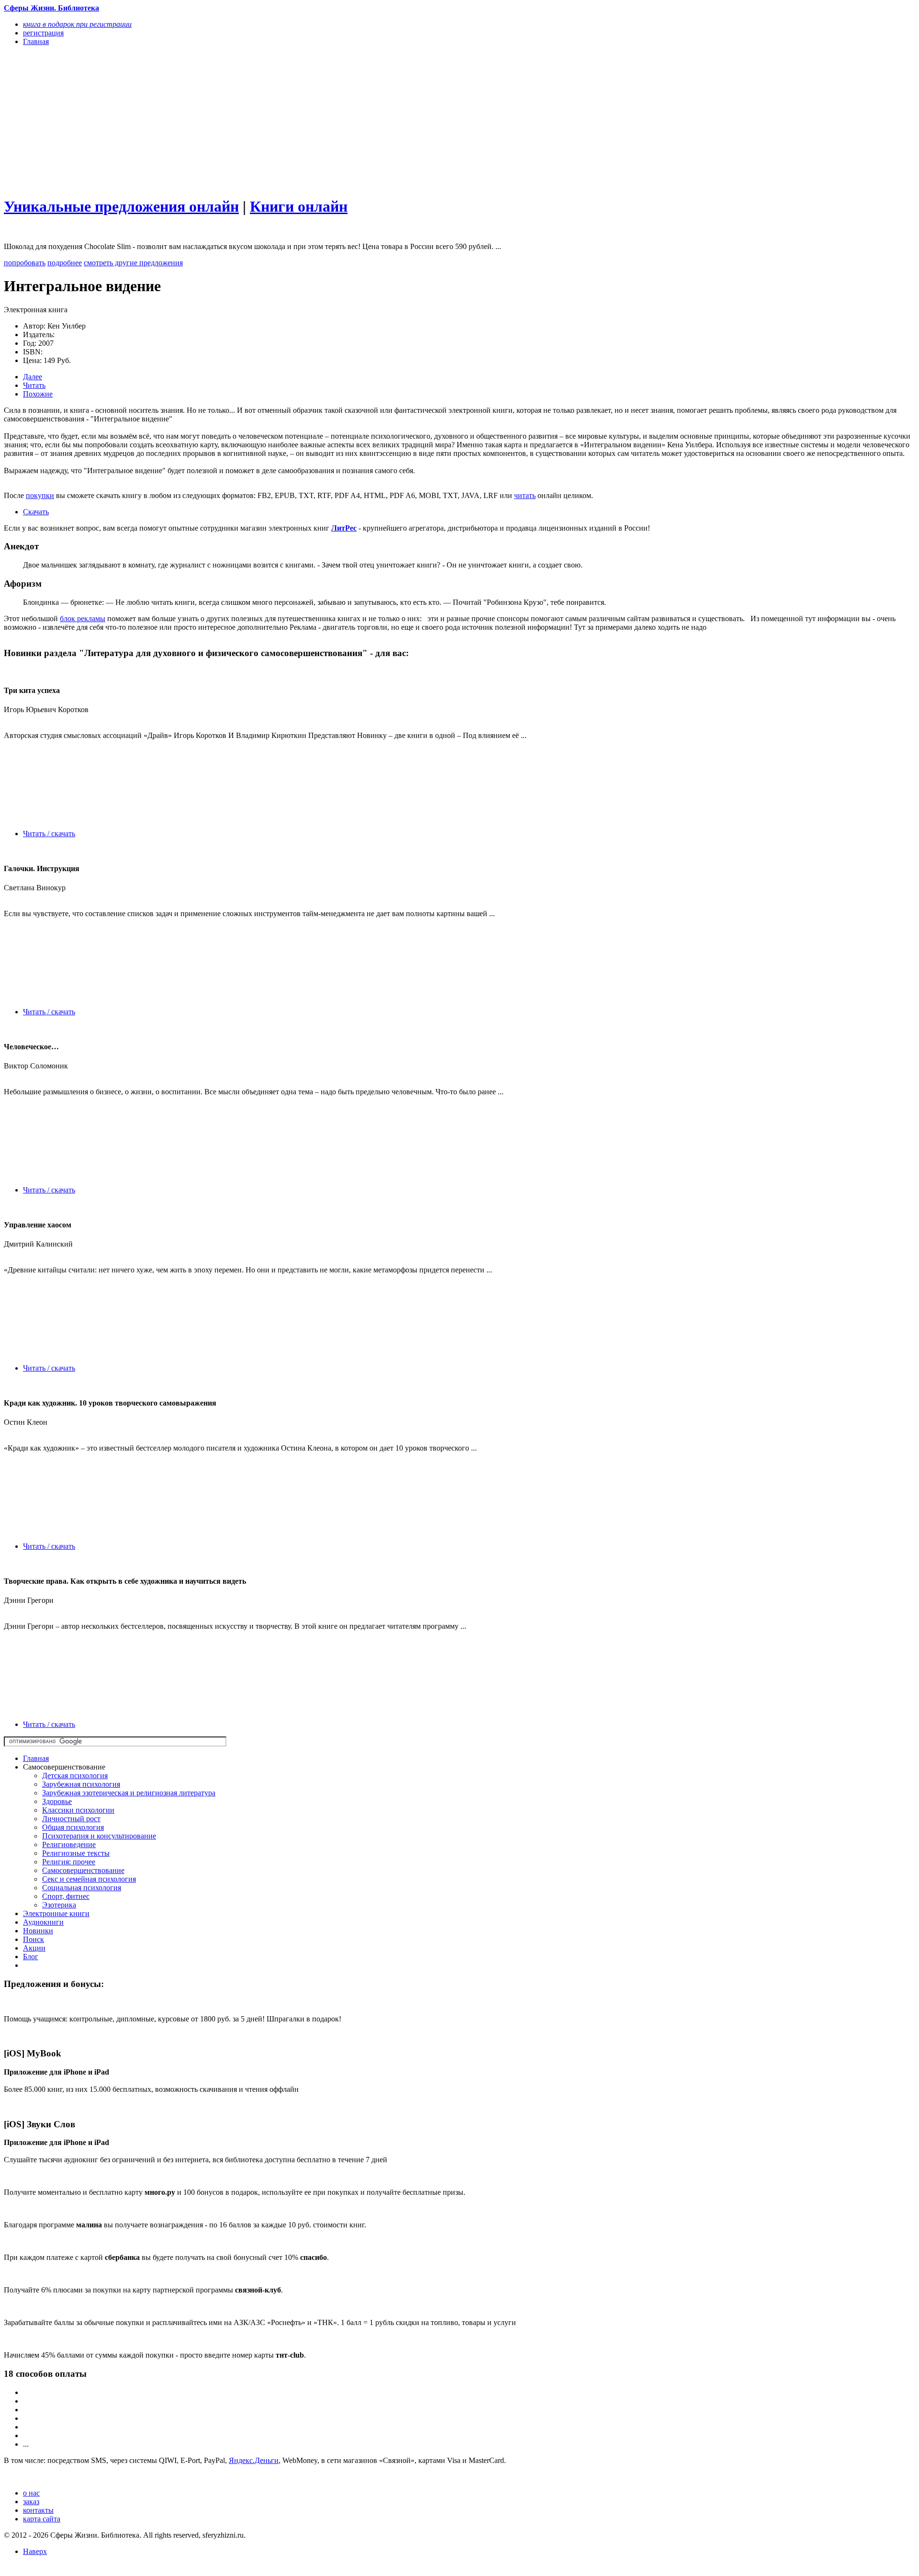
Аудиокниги (43, 1922)
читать (525, 495)
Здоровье (57, 1801)
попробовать (25, 263)
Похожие (38, 394)
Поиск (34, 1939)
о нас (31, 2493)
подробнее (65, 263)
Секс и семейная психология (89, 1879)
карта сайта (42, 2519)
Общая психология (73, 1827)
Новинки (38, 1931)
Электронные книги (56, 1913)
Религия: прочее (69, 1862)
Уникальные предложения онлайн (121, 206)
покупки (40, 495)
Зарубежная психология (81, 1784)
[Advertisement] (291, 121)
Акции (34, 1948)
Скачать (36, 512)
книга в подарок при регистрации (77, 24)
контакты (38, 2510)
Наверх (35, 2551)
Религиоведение (69, 1844)
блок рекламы (83, 618)
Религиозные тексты (76, 1853)
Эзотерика (59, 1905)
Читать (34, 385)
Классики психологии (78, 1810)
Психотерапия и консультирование (99, 1836)
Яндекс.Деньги (254, 2460)
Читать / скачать (49, 834)
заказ (31, 2502)
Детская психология (75, 1776)
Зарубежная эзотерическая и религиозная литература (129, 1793)
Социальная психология (82, 1888)
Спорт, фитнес (66, 1896)
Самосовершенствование (83, 1870)
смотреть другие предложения (133, 263)
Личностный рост (71, 1819)
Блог (31, 1957)
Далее (33, 377)
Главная (36, 1758)
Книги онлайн (299, 206)
